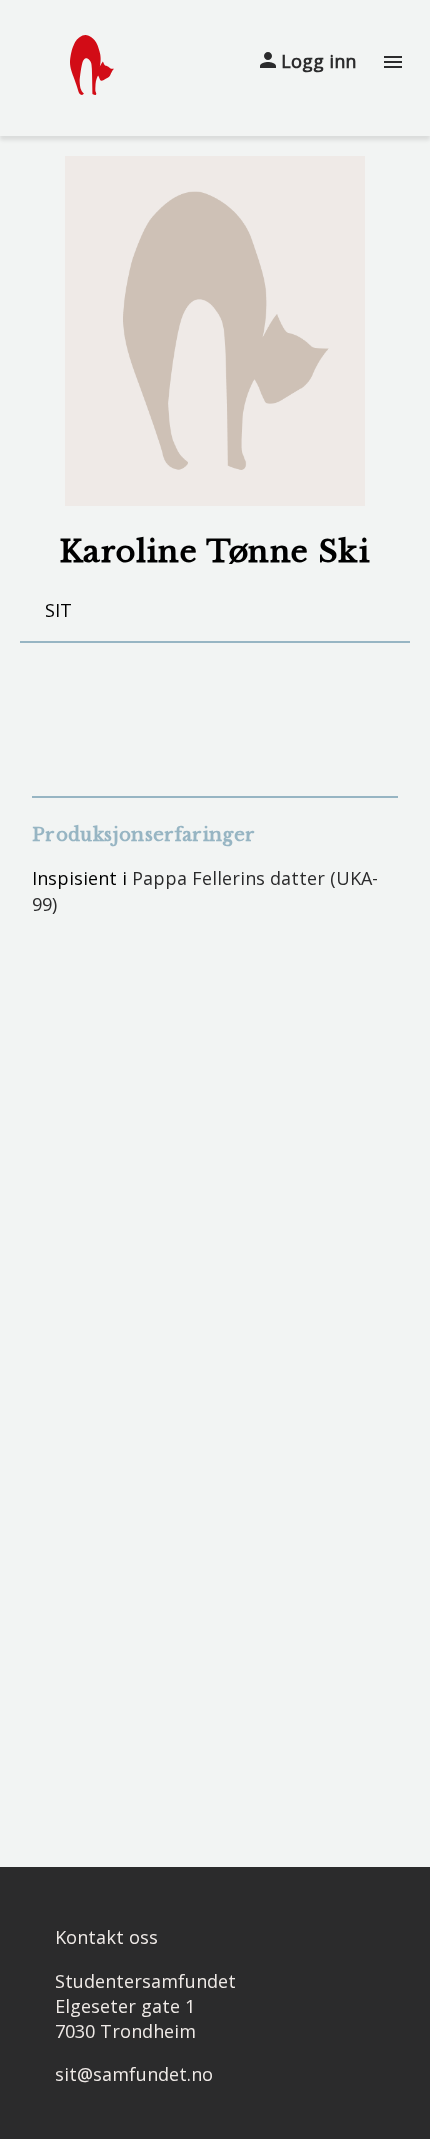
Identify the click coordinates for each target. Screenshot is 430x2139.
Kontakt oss (106, 1937)
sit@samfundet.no (134, 2074)
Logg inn (316, 61)
